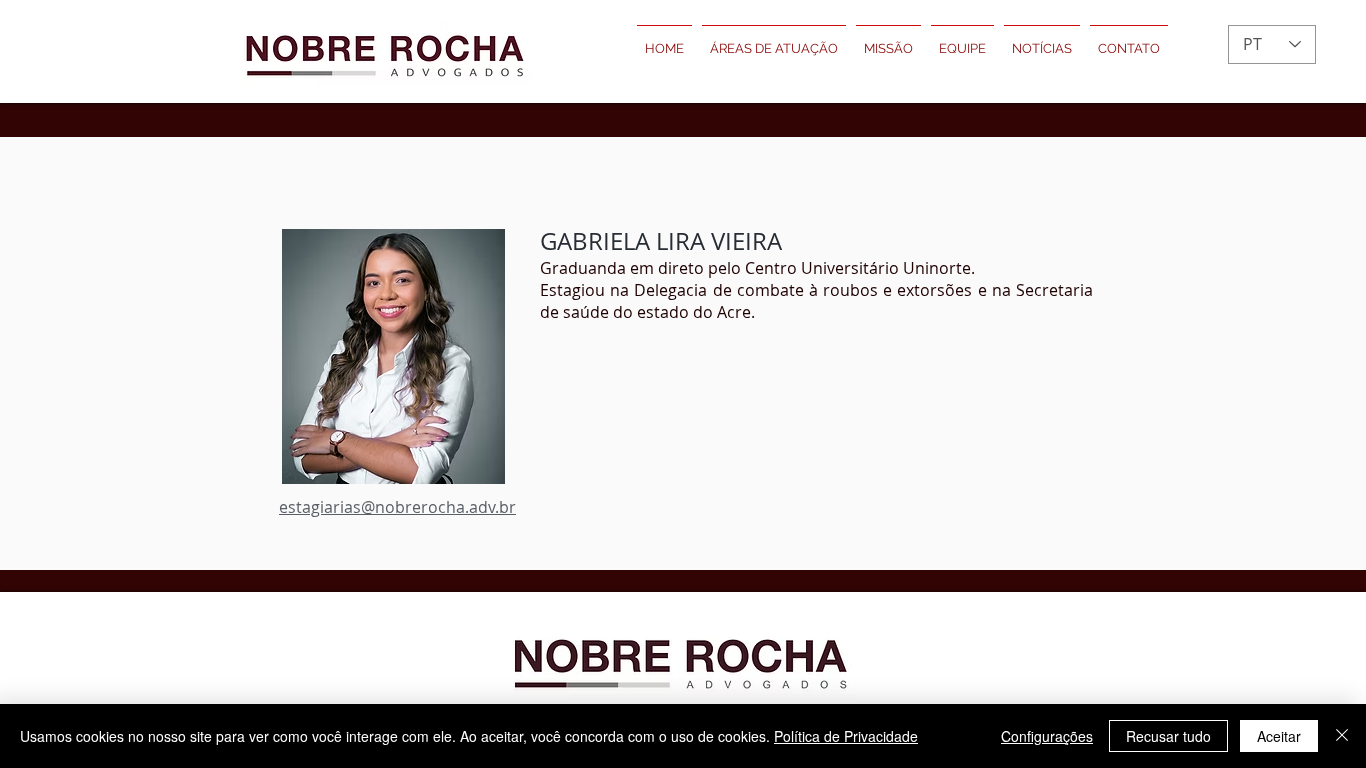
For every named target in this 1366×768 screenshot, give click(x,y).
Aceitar (1279, 736)
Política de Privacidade (846, 736)
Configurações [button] (1047, 736)
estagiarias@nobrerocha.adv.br (397, 507)
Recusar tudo (1168, 736)
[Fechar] (1342, 736)
